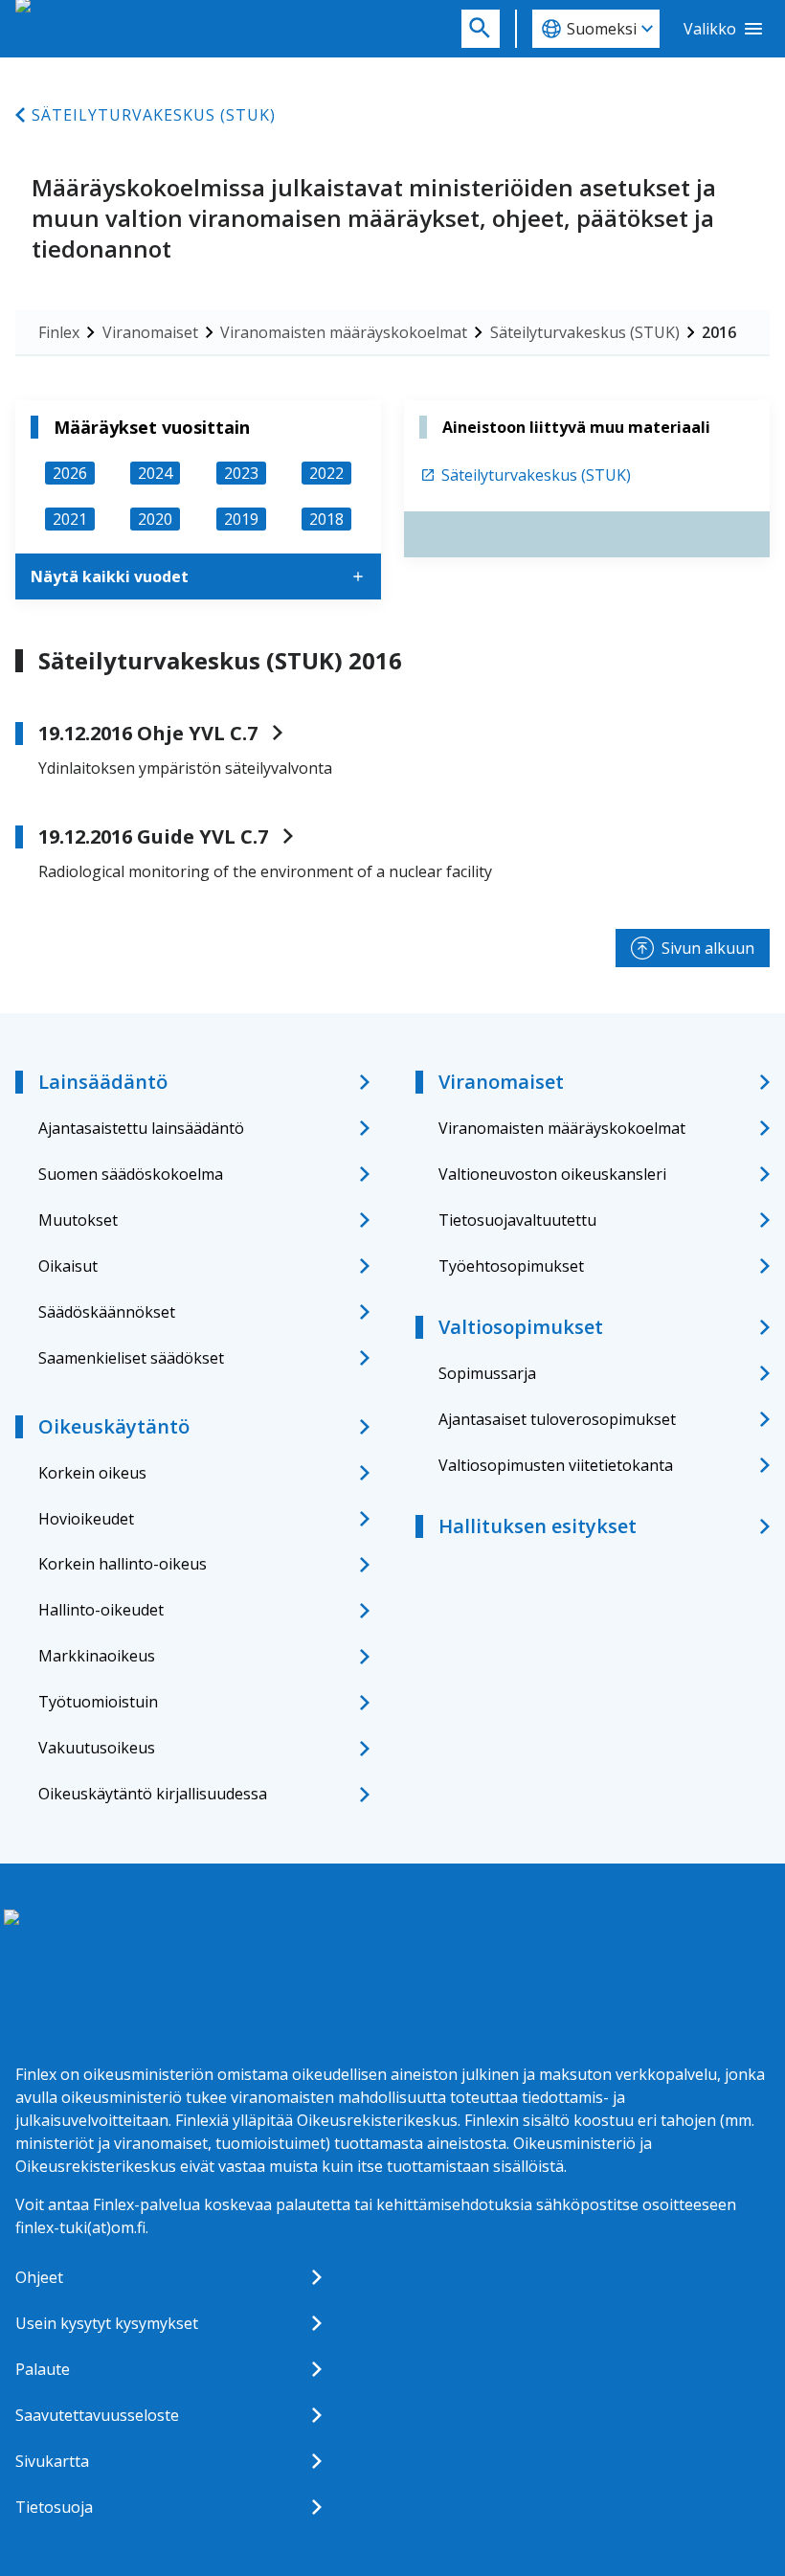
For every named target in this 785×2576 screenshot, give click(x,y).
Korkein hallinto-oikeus (123, 1564)
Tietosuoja (54, 2507)
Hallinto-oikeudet (101, 1610)
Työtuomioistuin (98, 1702)
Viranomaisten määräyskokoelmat (344, 332)
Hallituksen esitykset (538, 1526)
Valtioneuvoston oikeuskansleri (552, 1174)
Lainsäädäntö (103, 1082)
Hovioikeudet (86, 1519)
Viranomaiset (150, 332)
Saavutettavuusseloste (97, 2415)
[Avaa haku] (481, 29)
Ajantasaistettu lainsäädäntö (141, 1128)
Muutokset (78, 1220)
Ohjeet (39, 2277)
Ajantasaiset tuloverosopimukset (557, 1419)
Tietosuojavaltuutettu (517, 1220)
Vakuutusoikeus (97, 1748)
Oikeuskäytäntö (114, 1426)
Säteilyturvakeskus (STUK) (154, 115)
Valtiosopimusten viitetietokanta (556, 1465)
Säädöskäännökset (107, 1312)
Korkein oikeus (92, 1473)
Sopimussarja (487, 1373)
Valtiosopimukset (521, 1327)
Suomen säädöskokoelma (131, 1174)
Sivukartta (52, 2461)
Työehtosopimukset (511, 1266)
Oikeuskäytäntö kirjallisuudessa (153, 1794)
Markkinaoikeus (97, 1656)
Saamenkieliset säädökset (131, 1358)
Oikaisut (68, 1266)
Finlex (59, 332)
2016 (719, 332)
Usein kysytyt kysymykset (107, 2323)
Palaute (43, 2369)
